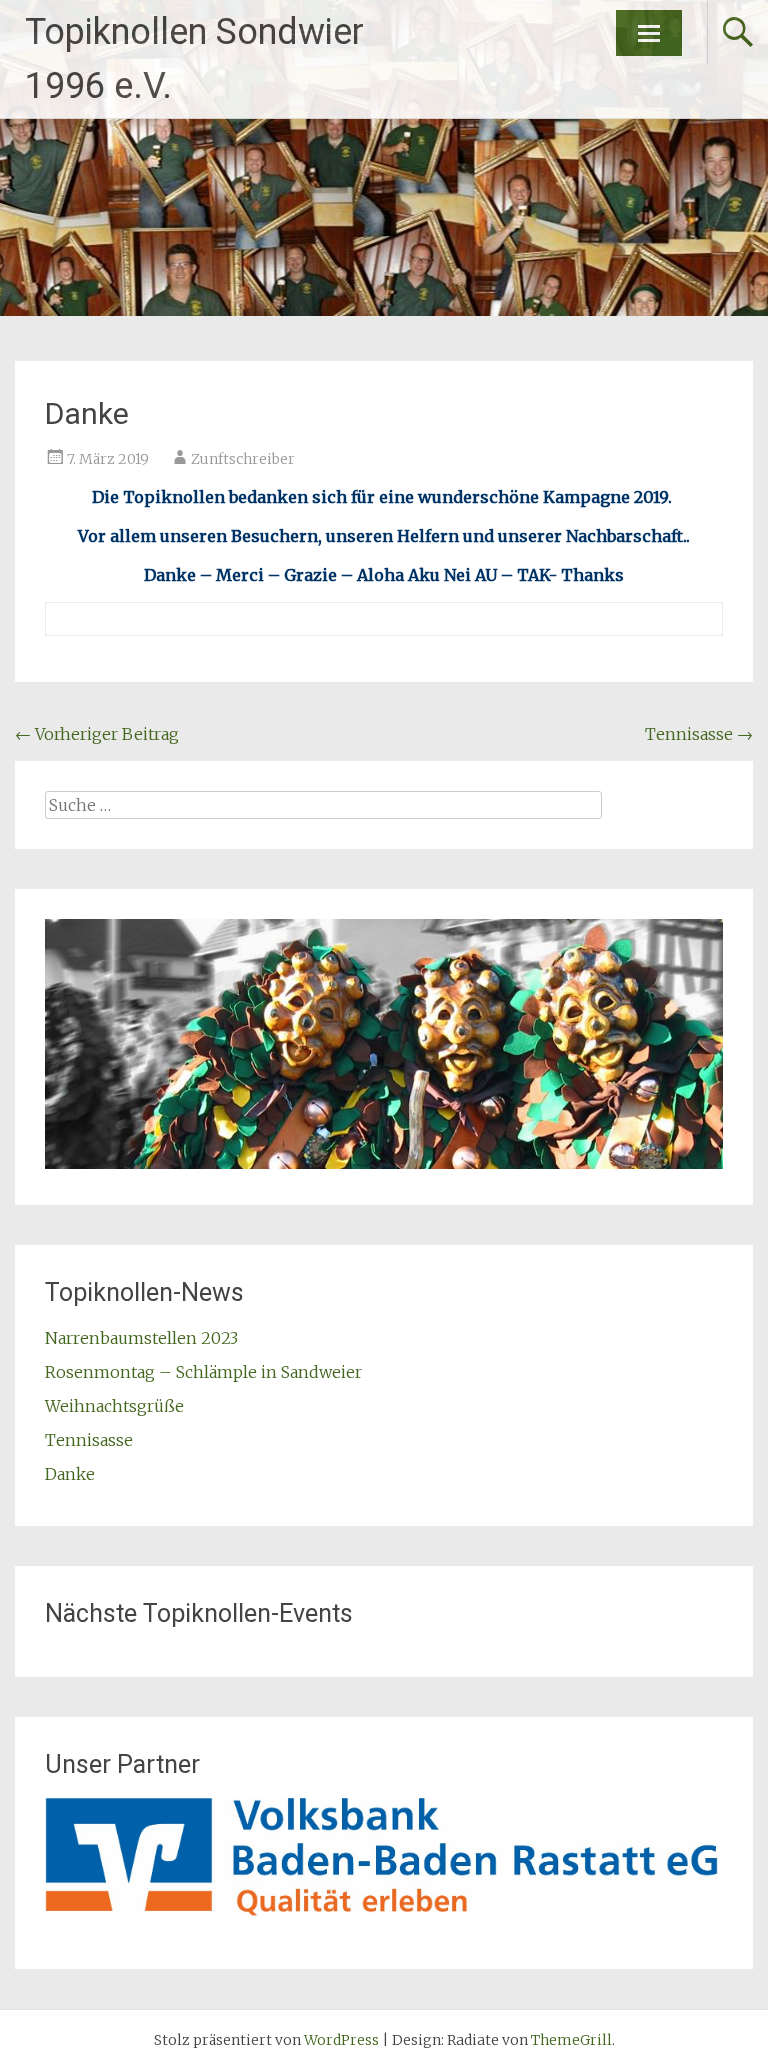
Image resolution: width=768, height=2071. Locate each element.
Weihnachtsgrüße (114, 1406)
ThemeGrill (571, 2040)
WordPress (341, 2040)
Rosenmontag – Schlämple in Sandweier (203, 1372)
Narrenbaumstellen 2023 (141, 1338)
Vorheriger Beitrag (97, 734)
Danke (70, 1474)
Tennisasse (699, 734)
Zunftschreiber (243, 459)
